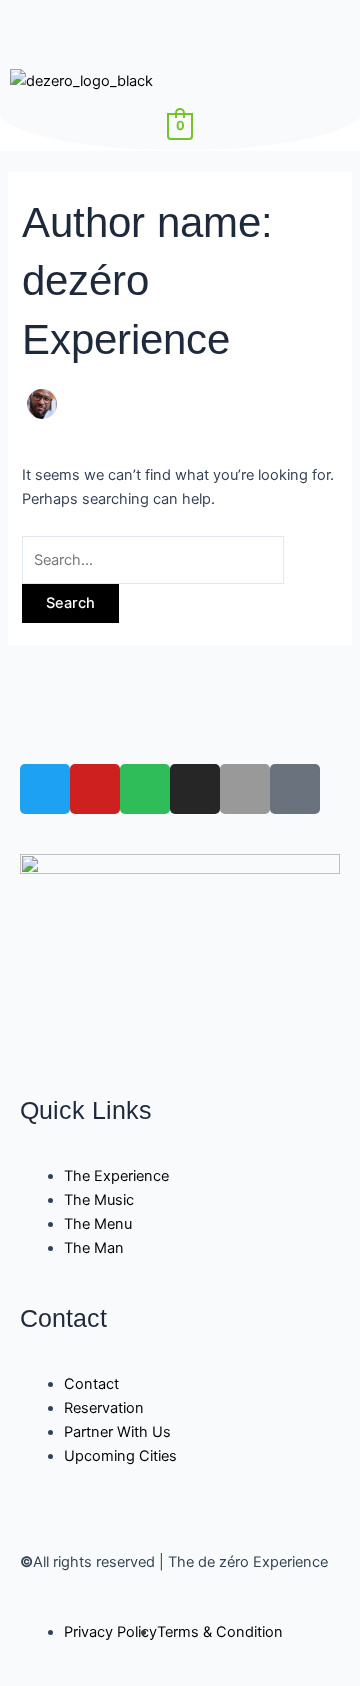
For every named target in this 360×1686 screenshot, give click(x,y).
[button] (180, 29)
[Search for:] (153, 560)
